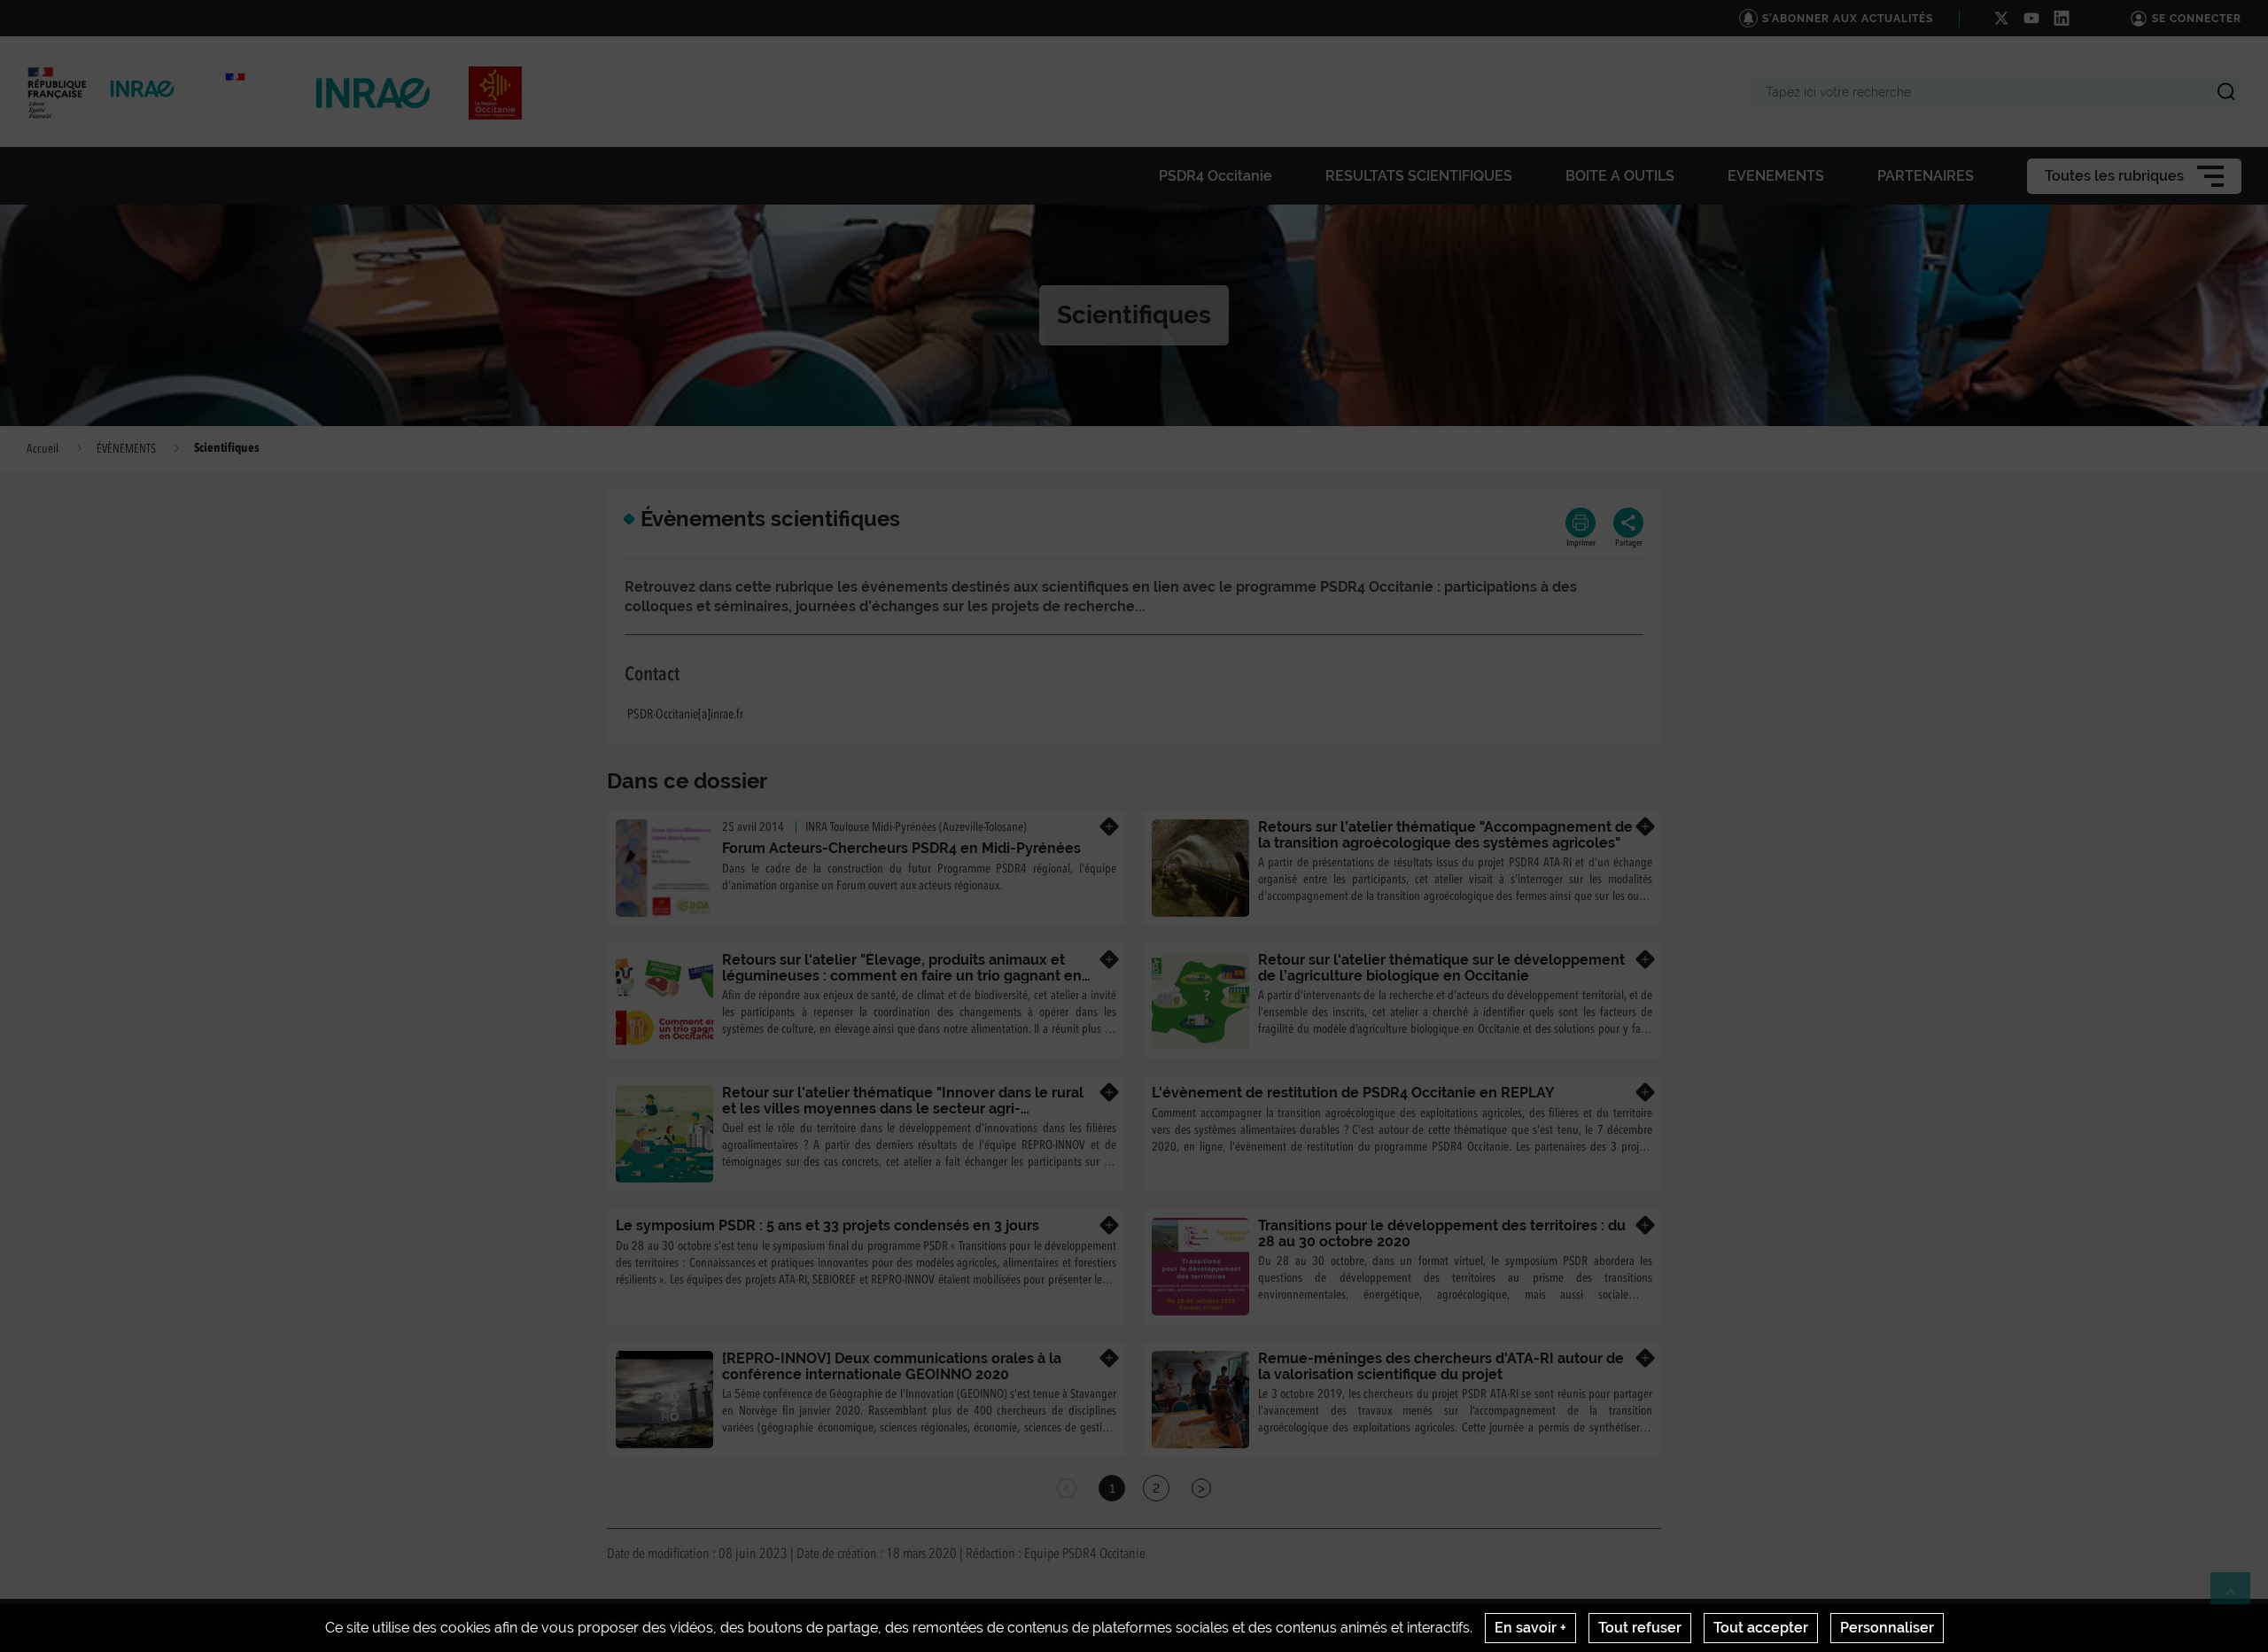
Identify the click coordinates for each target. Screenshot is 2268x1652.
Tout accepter (1761, 1628)
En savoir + (1530, 1628)
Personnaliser (1887, 1628)
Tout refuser (1640, 1628)
